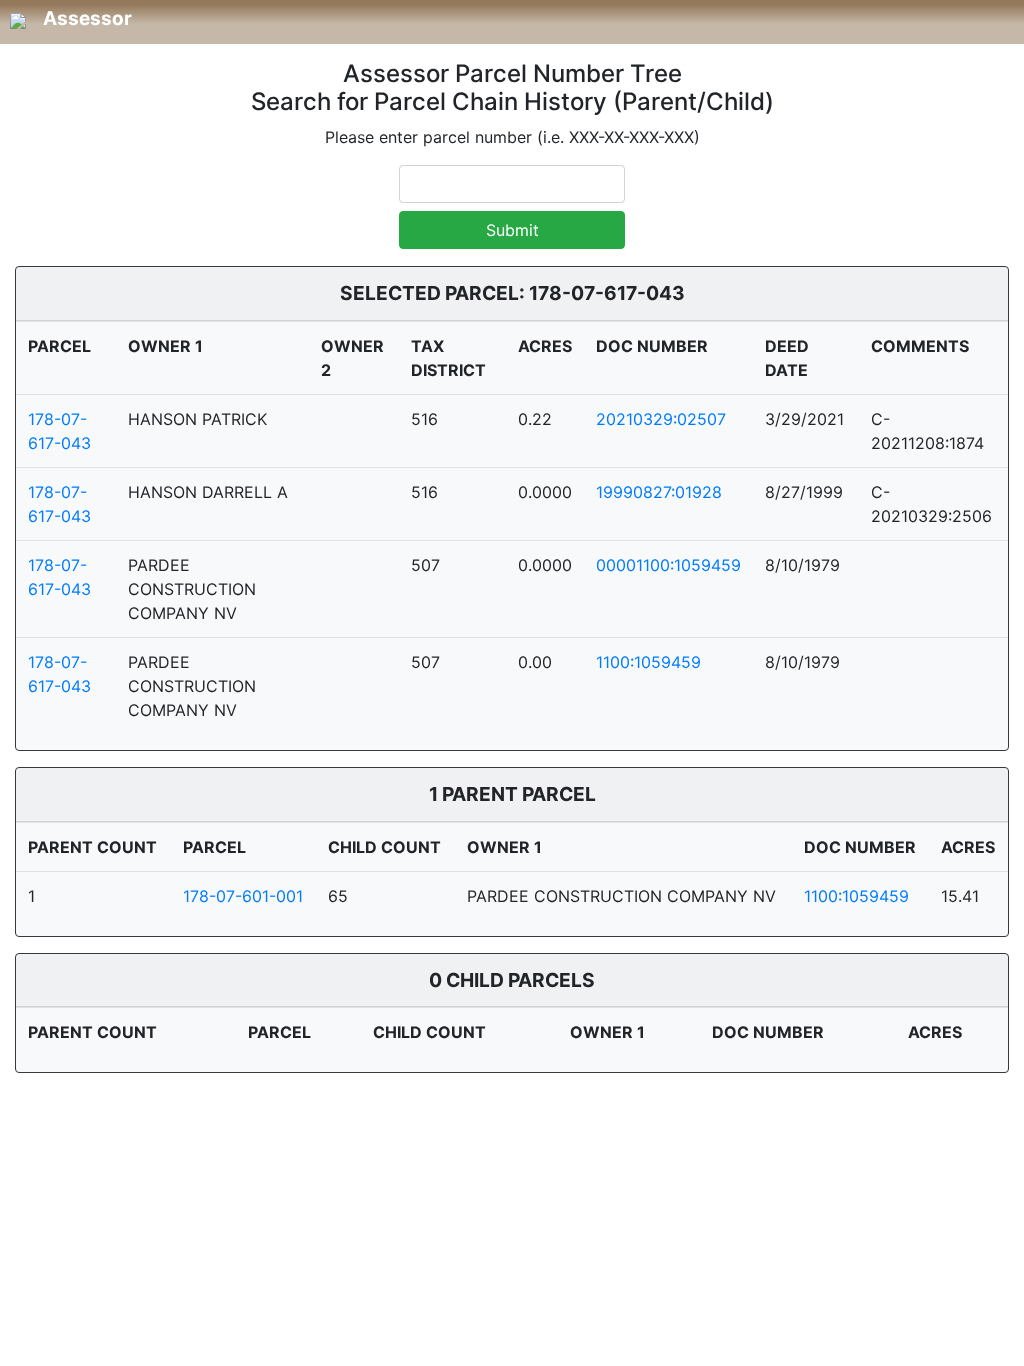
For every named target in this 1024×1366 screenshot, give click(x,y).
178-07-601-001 (243, 896)
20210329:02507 (661, 419)
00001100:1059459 (668, 565)
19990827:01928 (659, 492)
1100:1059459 (648, 662)
